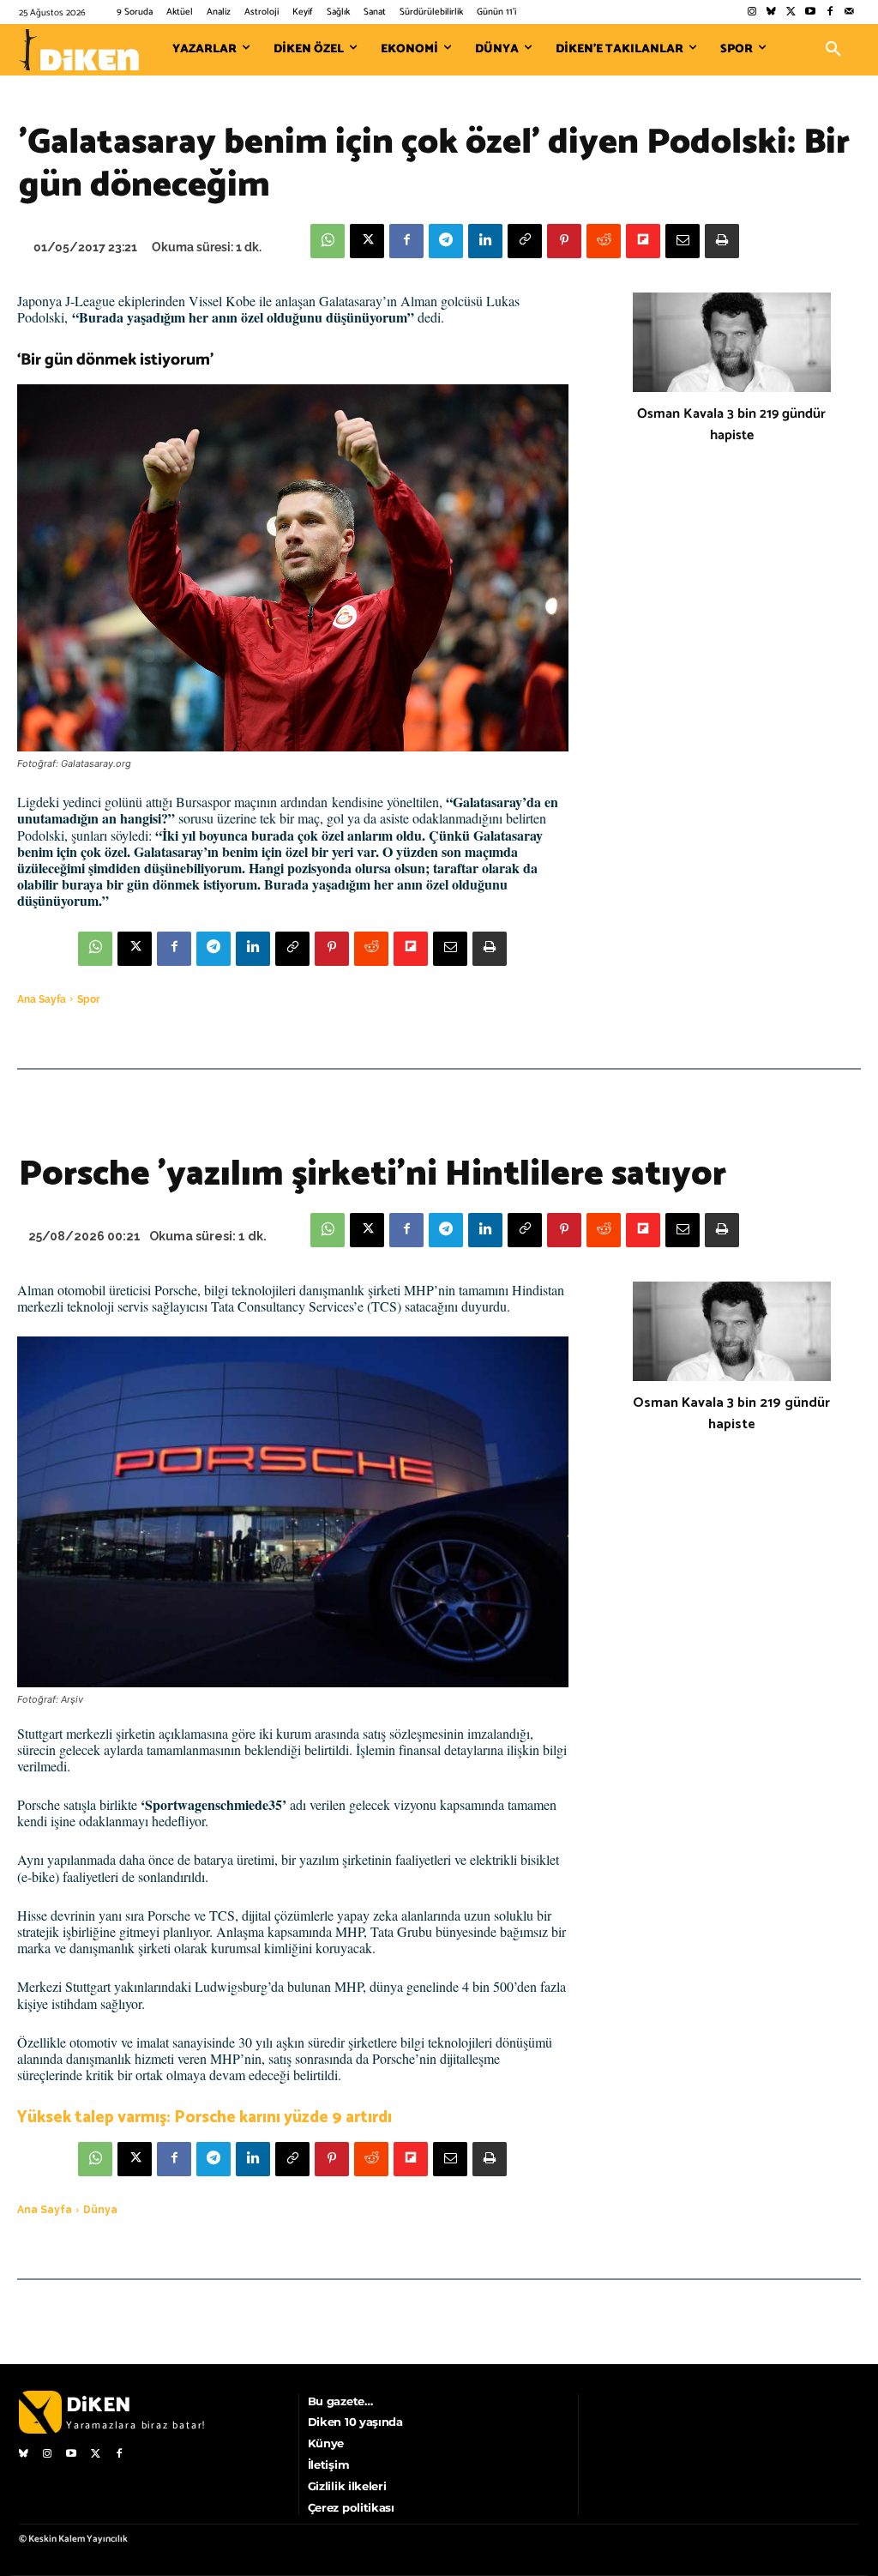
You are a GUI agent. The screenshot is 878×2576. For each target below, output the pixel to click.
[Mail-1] (849, 12)
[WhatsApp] (328, 241)
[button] (833, 50)
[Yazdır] (722, 241)
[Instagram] (752, 12)
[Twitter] (791, 12)
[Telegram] (446, 241)
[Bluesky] (771, 12)
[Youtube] (811, 12)
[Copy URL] (525, 241)
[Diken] (79, 50)
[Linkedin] (485, 241)
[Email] (683, 241)
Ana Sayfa (42, 999)
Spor (89, 999)
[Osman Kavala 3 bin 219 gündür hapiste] (732, 342)
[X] (367, 241)
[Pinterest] (564, 241)
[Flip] (643, 241)
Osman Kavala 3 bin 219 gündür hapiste (731, 425)
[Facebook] (830, 12)
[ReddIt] (604, 241)
